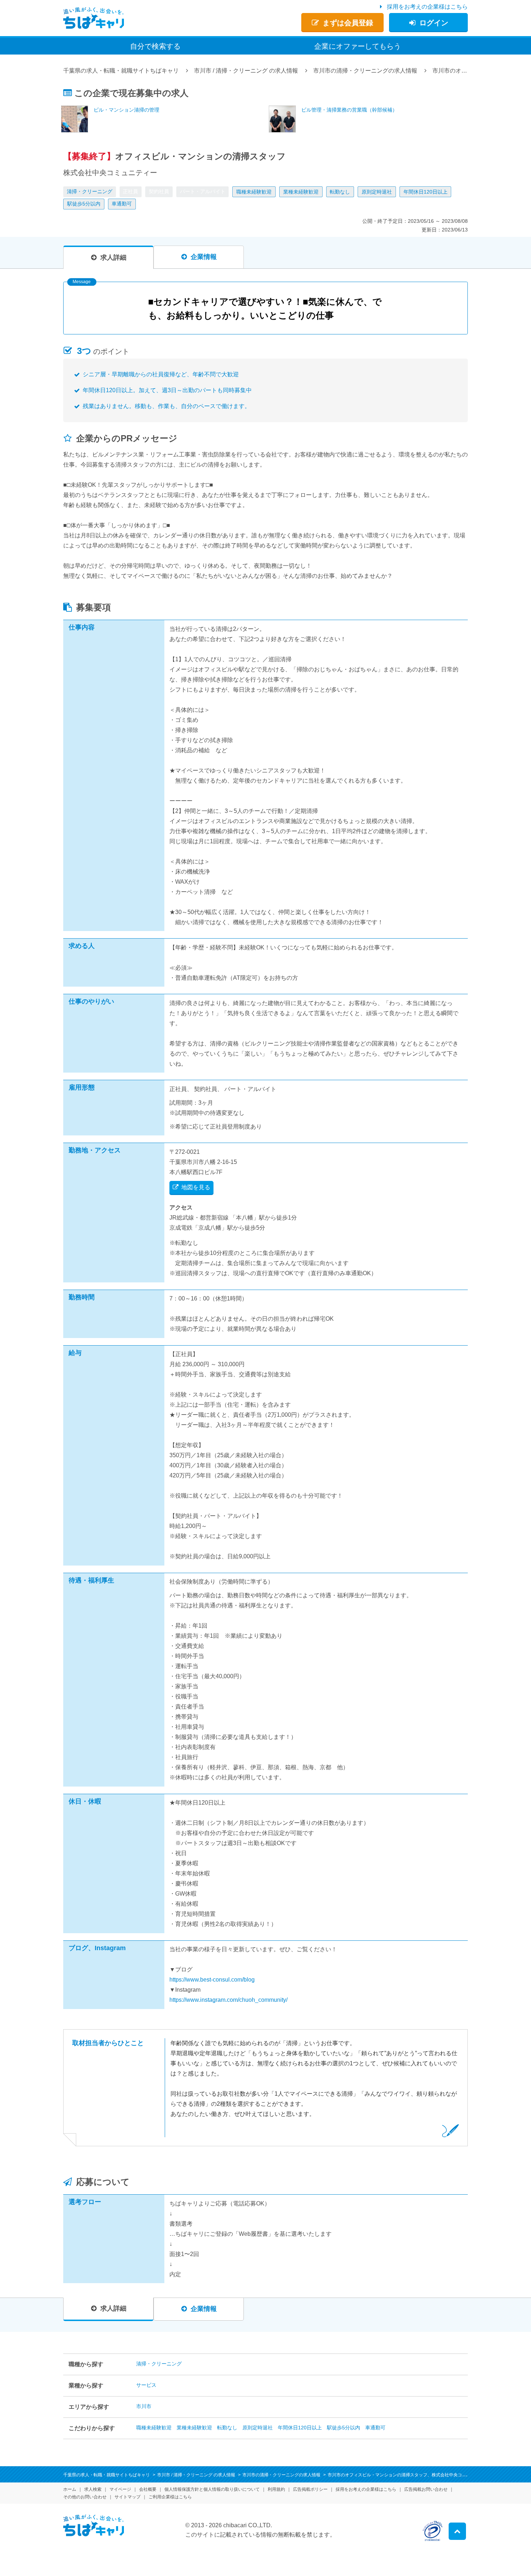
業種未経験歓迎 (301, 192)
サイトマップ (128, 2497)
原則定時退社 (377, 192)
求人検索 (93, 2489)
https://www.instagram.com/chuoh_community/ (228, 2000)
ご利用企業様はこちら (170, 2497)
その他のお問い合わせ (85, 2497)
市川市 (144, 2406)
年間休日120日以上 (426, 192)
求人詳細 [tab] (113, 257)
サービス (146, 2385)
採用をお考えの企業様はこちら (427, 7)
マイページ (120, 2489)
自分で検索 (155, 46)
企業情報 (204, 257)
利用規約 (276, 2489)
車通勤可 (122, 204)
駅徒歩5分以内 (84, 204)
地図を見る (196, 1187)
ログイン (434, 23)
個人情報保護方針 (212, 2489)
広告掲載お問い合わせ (426, 2489)
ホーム (70, 2489)
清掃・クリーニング (90, 191)
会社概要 (148, 2489)
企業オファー (358, 46)
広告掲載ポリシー (310, 2489)
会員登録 (348, 23)
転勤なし (340, 192)
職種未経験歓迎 (254, 192)
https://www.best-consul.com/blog (212, 1980)
